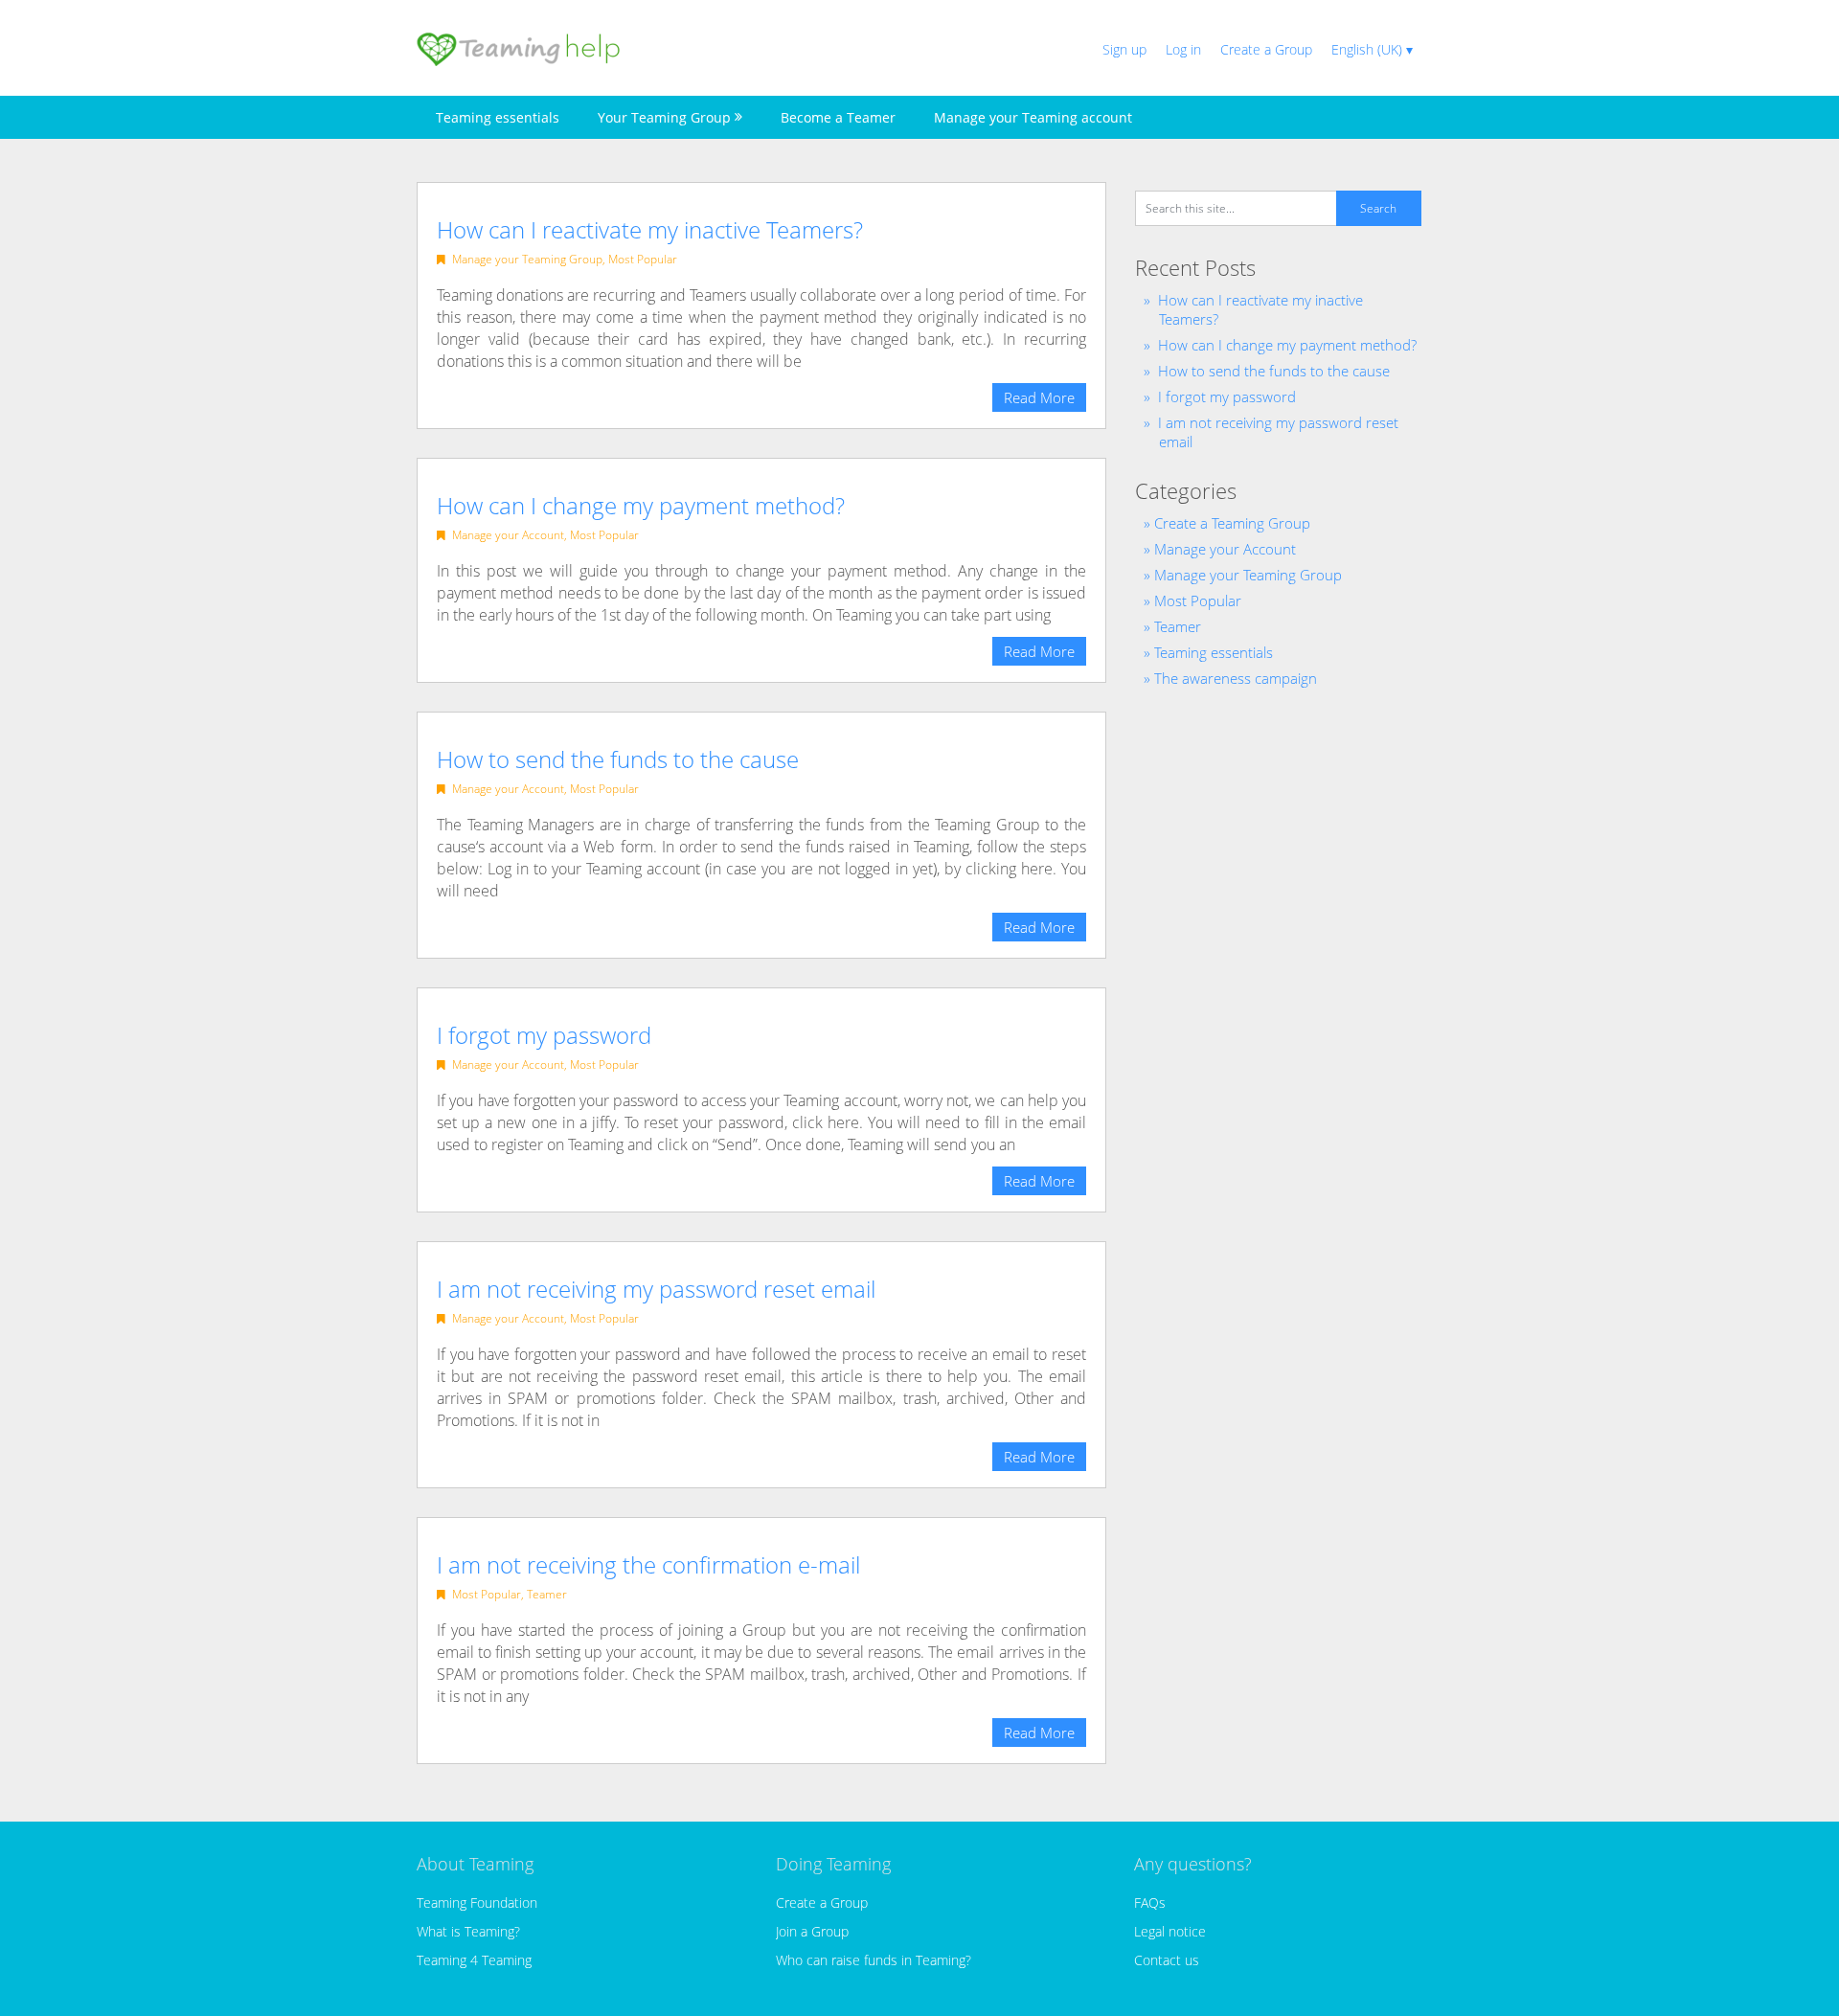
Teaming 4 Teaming (474, 1960)
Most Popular (643, 259)
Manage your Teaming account (1033, 117)
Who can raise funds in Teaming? (874, 1960)
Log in (1183, 49)
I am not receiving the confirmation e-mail (648, 1564)
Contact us (1167, 1960)
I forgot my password (544, 1035)
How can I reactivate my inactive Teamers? (650, 229)
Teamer (547, 1594)
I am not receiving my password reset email (656, 1289)
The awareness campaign (1236, 678)
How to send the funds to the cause (618, 759)
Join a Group (812, 1931)
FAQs (1150, 1903)
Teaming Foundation (477, 1903)
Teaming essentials (498, 117)
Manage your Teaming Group (527, 259)
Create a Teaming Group (1232, 523)
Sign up (1124, 49)
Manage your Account (508, 535)
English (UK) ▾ (1372, 49)
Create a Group (1266, 49)
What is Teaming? (468, 1931)
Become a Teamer (838, 117)
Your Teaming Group (664, 117)
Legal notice (1170, 1931)
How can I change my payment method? (641, 505)
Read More (1039, 397)
